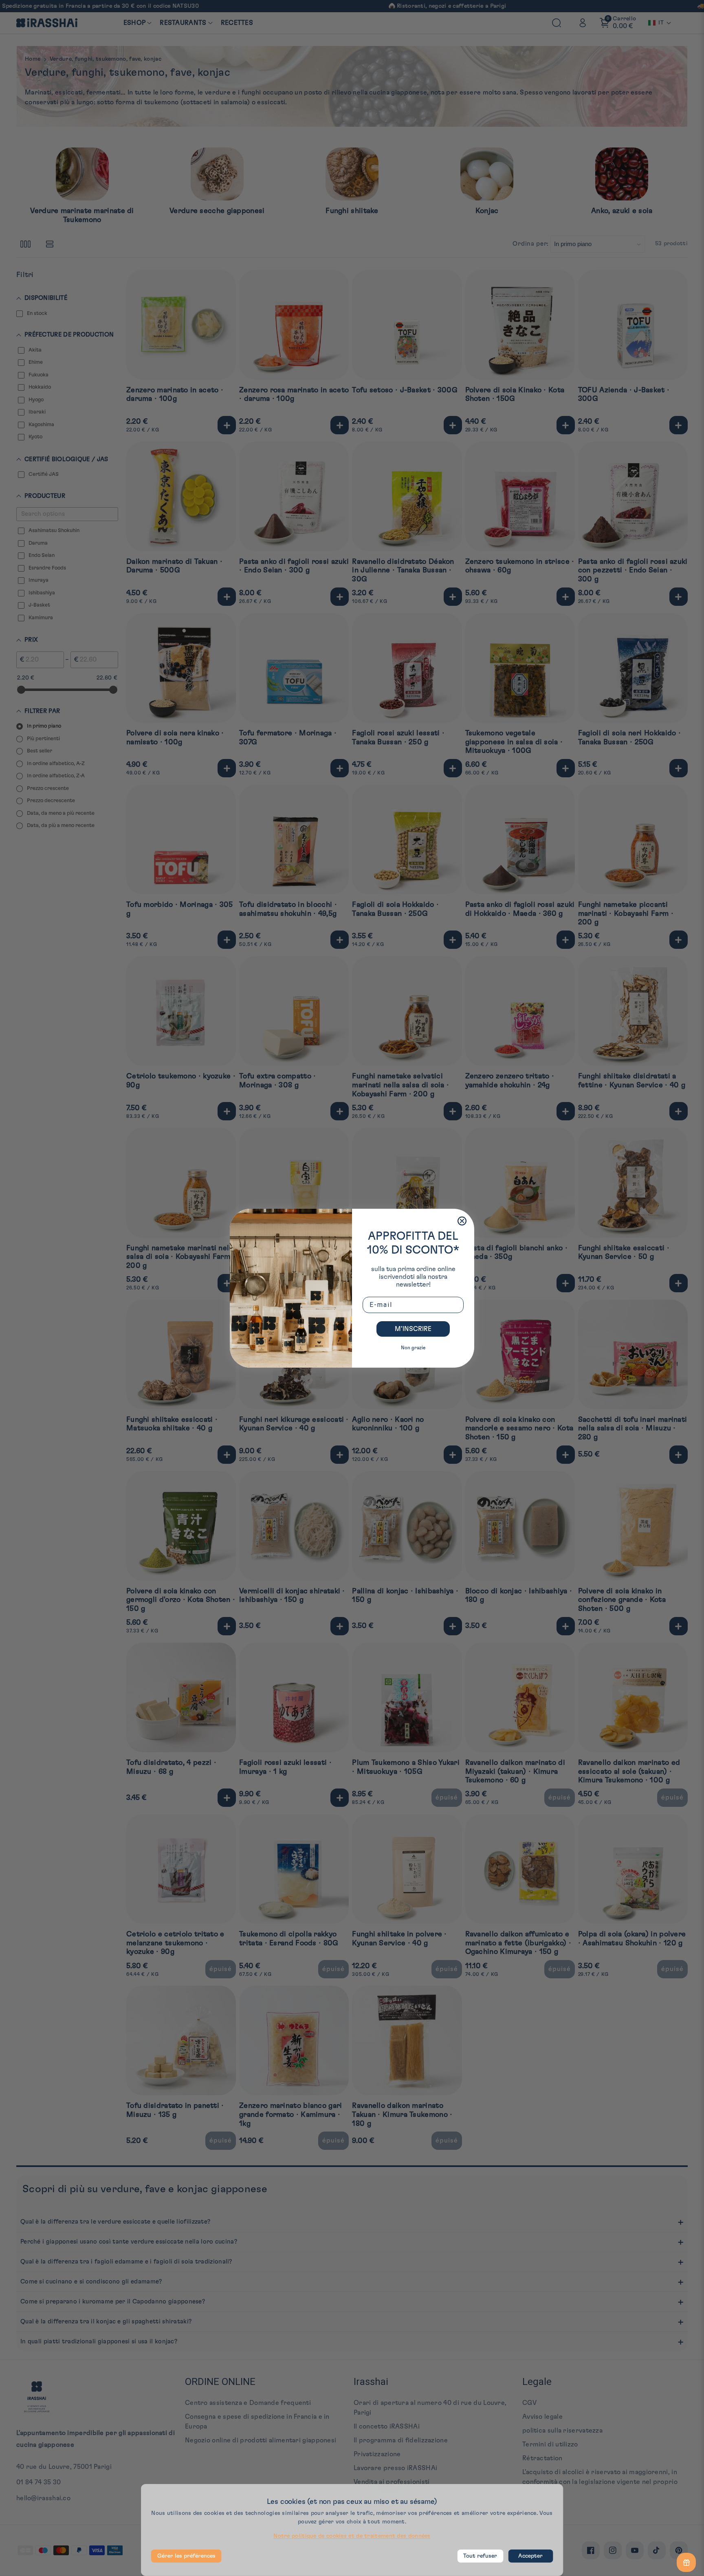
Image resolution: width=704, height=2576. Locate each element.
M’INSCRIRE (413, 1329)
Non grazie (413, 1348)
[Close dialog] (462, 1221)
